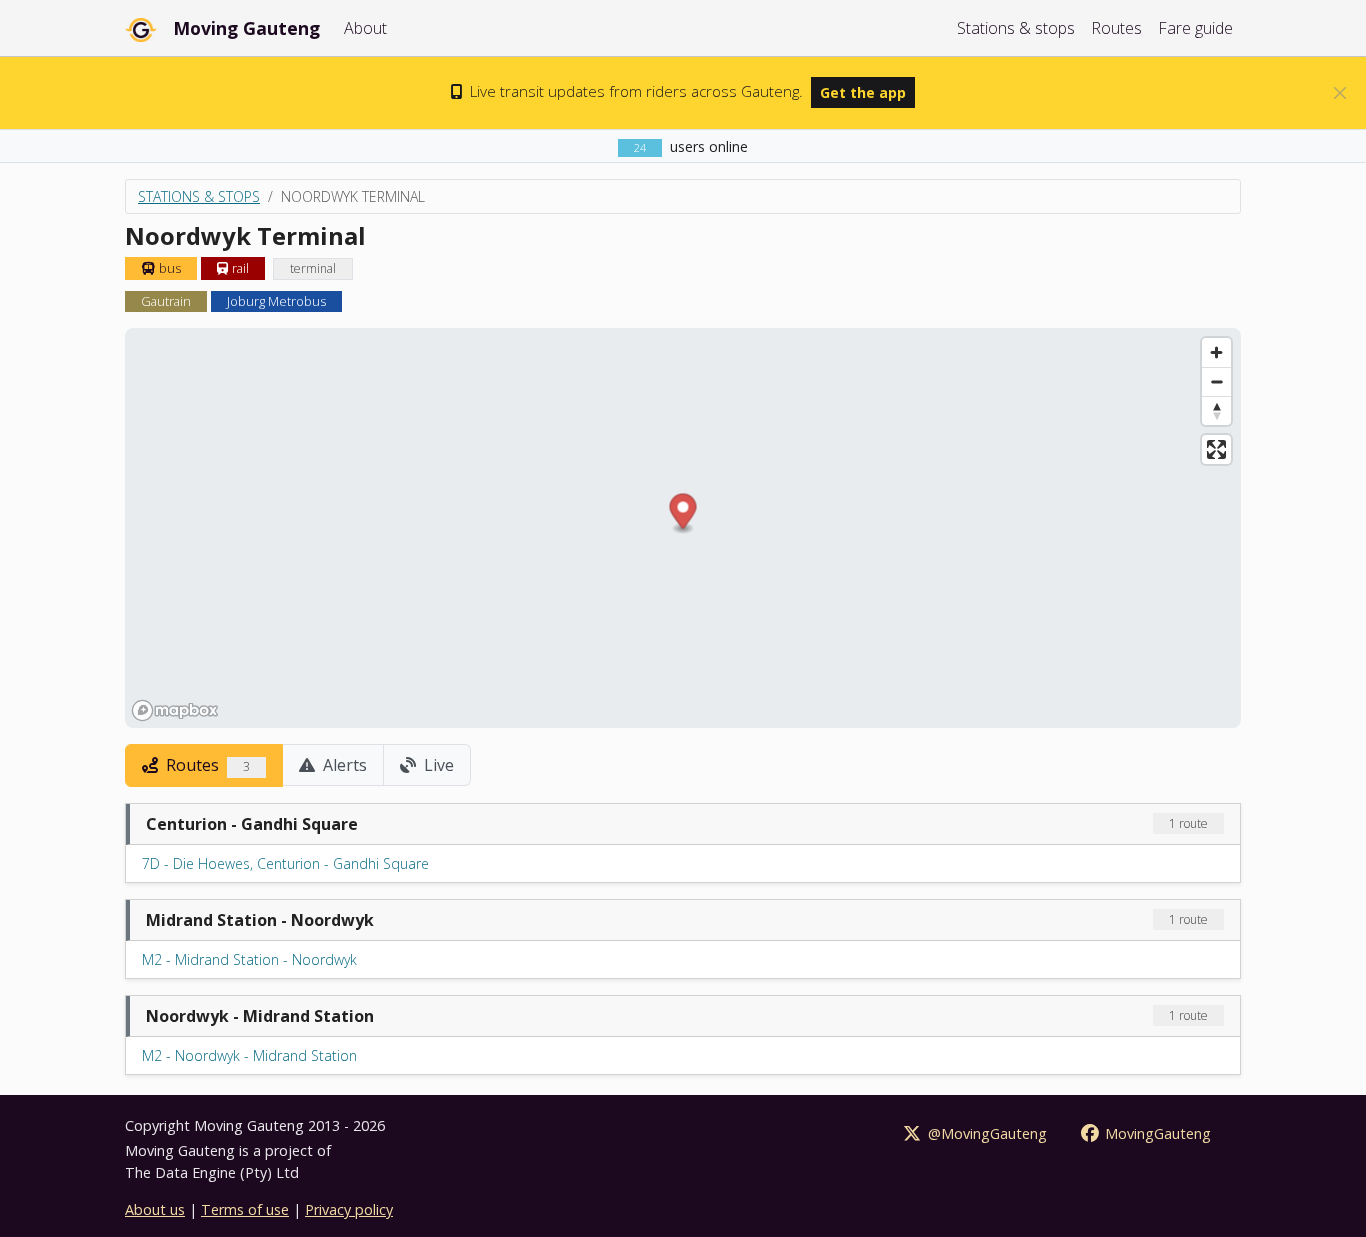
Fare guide (1195, 28)
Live (437, 765)
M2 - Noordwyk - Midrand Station (249, 1055)
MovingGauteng (1156, 1133)
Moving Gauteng (246, 28)
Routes (1116, 28)
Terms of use (245, 1209)
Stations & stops (1016, 28)
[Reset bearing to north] (1216, 410)
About (365, 28)
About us (155, 1209)
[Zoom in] (1216, 352)
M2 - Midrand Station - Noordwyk (249, 959)
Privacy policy (349, 1209)
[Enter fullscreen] (1216, 449)
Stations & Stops (199, 196)
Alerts (343, 765)
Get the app (863, 92)
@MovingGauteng (985, 1133)
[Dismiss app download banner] (1340, 93)
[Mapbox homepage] (175, 710)
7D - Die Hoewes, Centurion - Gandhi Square (285, 863)
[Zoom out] (1216, 381)
